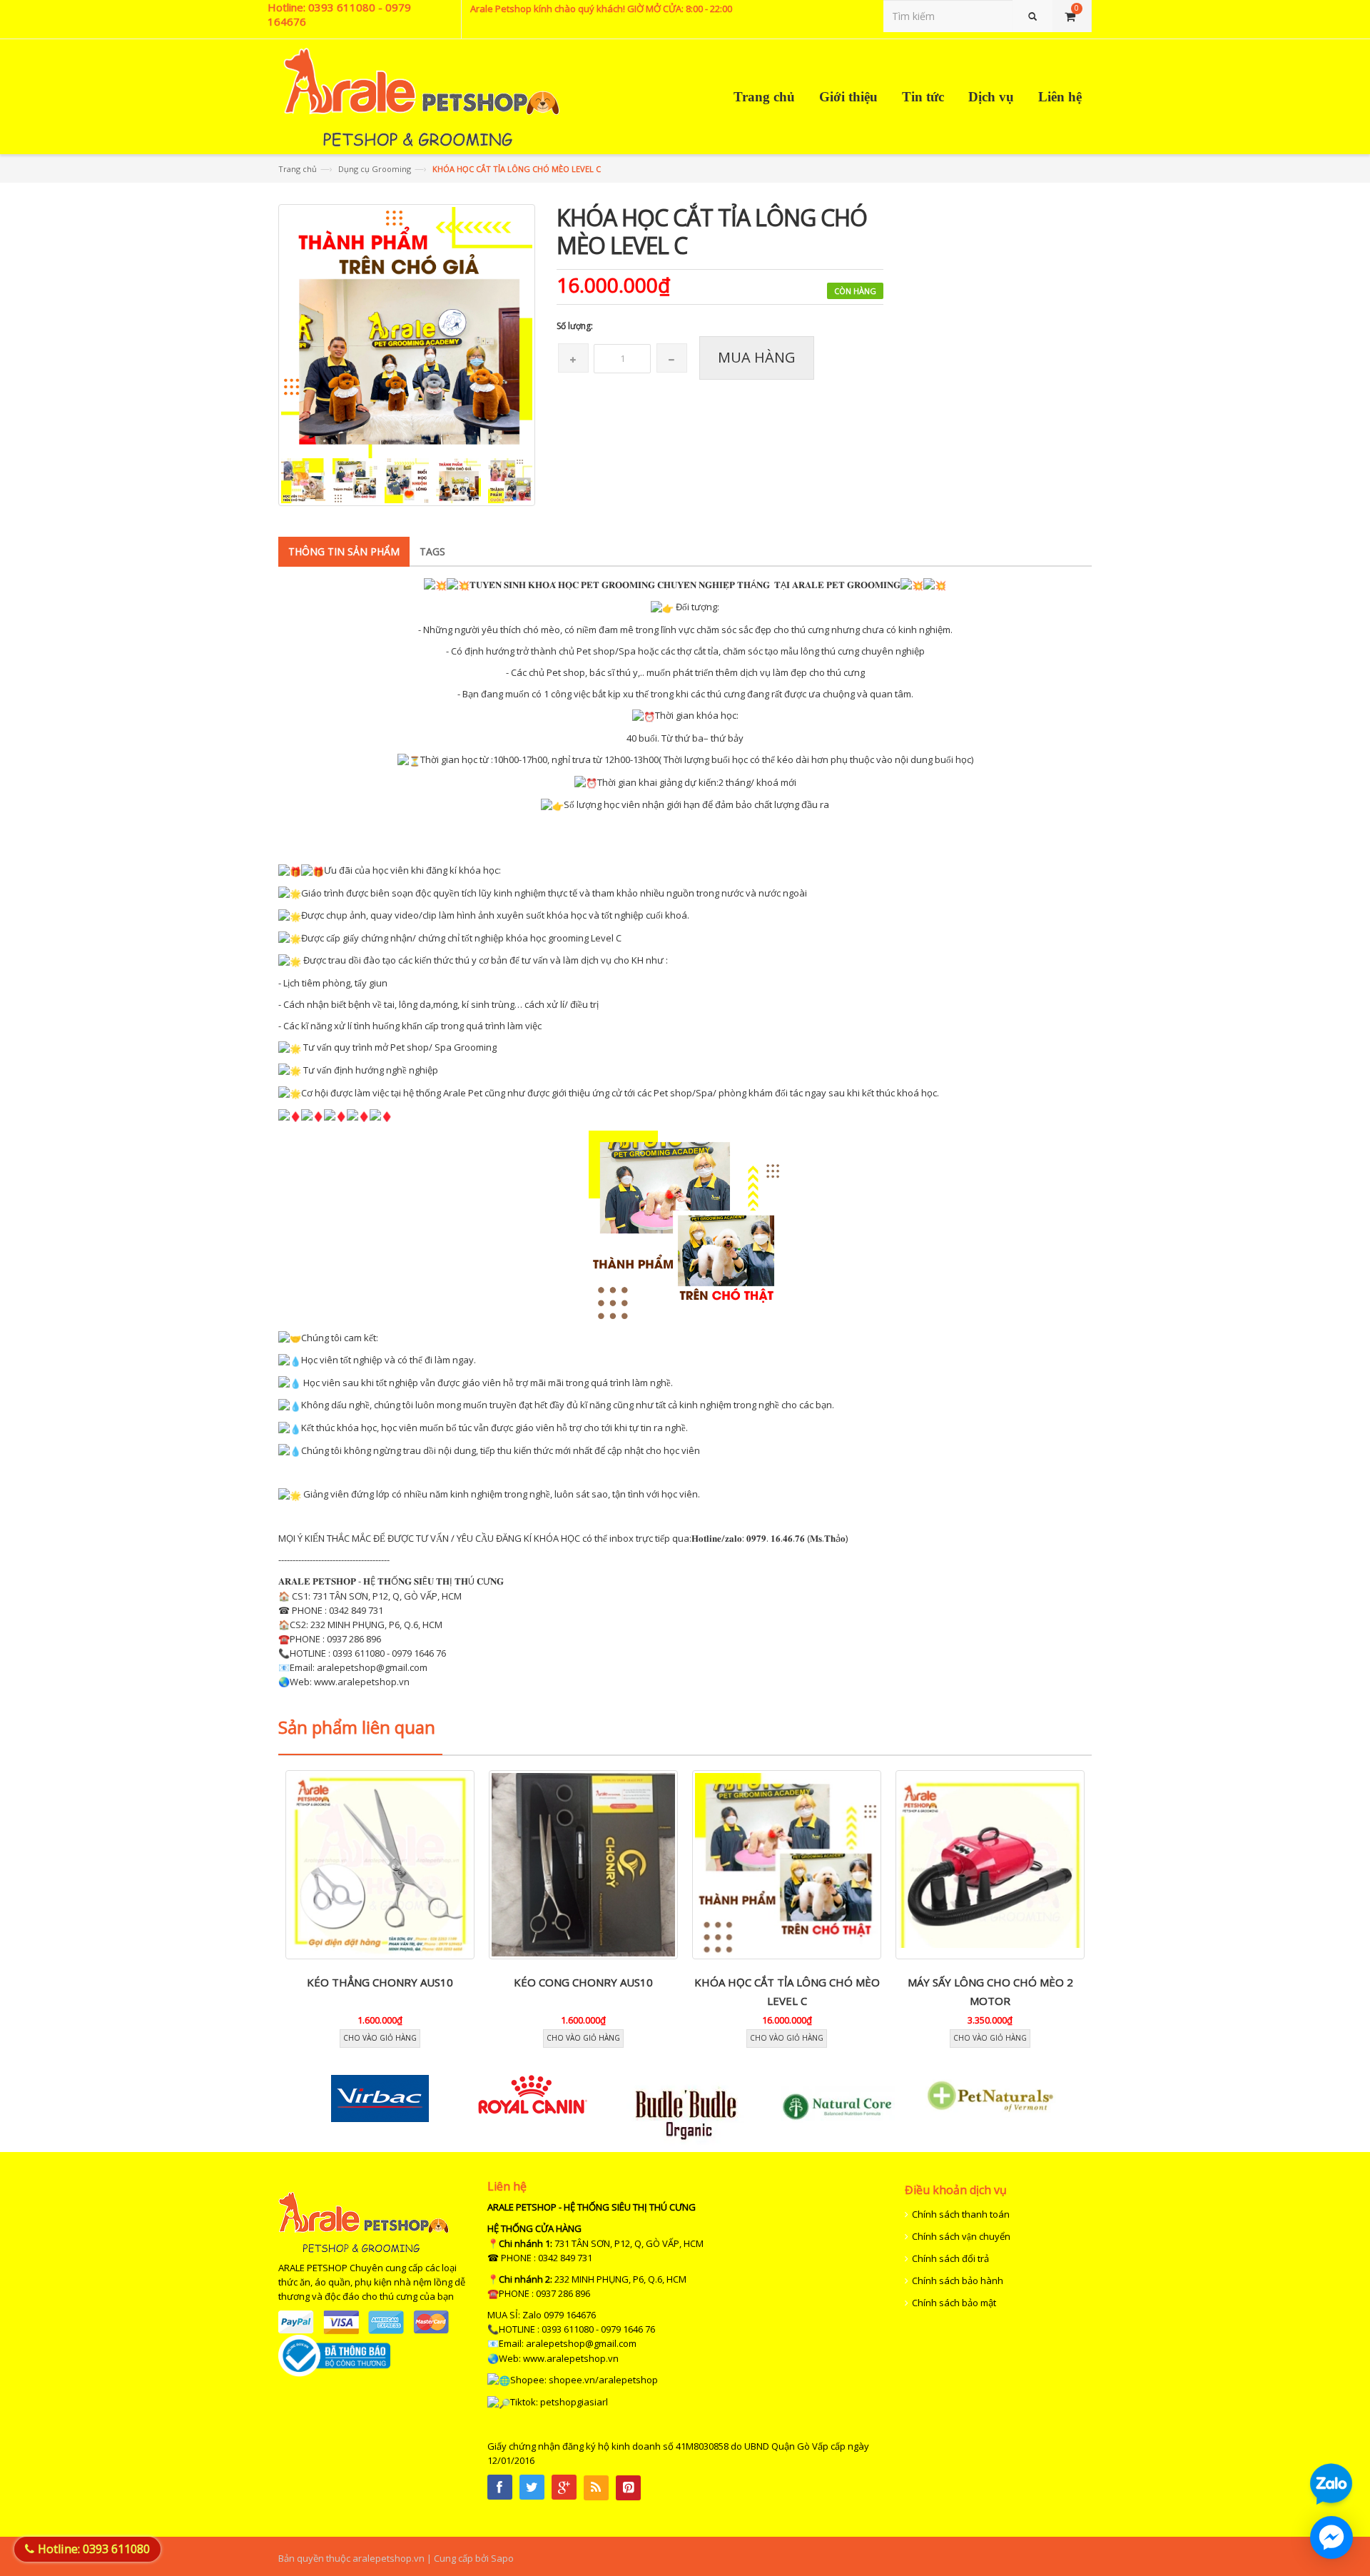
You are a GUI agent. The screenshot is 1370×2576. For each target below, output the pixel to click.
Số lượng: (575, 326)
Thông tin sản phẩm (344, 551)
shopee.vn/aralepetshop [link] (603, 2380)
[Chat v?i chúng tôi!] (1331, 2537)
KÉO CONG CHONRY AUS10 (380, 1982)
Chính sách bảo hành (958, 2280)
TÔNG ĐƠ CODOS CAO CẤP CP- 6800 (990, 1982)
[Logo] (364, 2221)
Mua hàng (757, 357)
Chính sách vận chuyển (961, 2236)
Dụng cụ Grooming (375, 169)
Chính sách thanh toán (961, 2214)
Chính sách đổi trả (950, 2258)
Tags (432, 551)
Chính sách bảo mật (954, 2303)
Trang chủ (298, 169)
